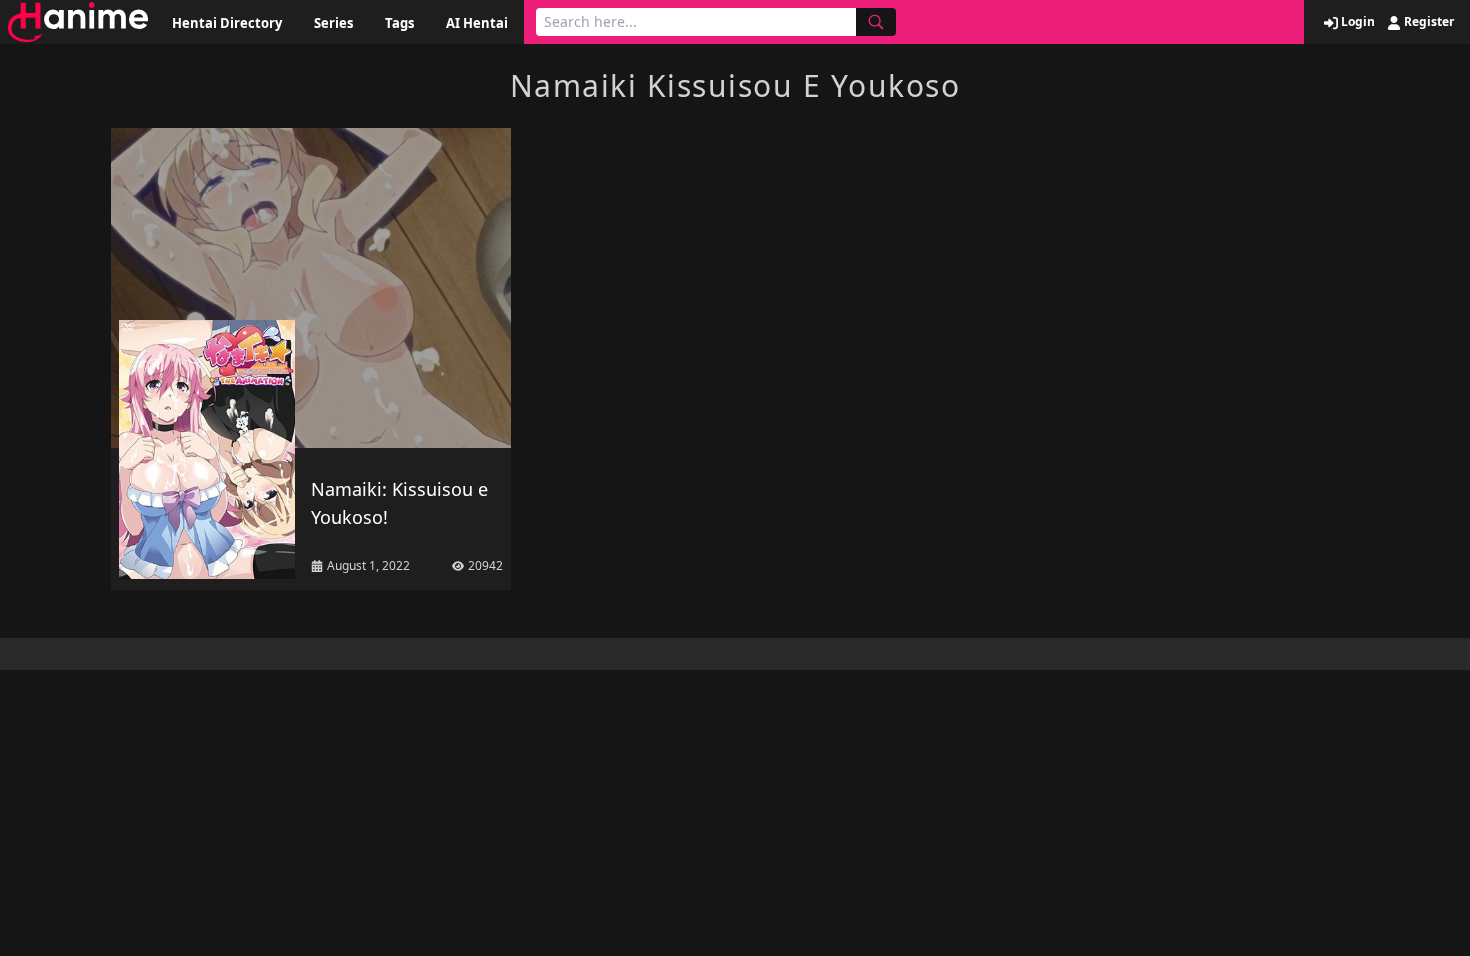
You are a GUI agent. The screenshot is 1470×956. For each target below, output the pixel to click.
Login (1356, 22)
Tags (399, 23)
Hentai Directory (227, 23)
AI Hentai (477, 23)
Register (1427, 22)
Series (333, 23)
